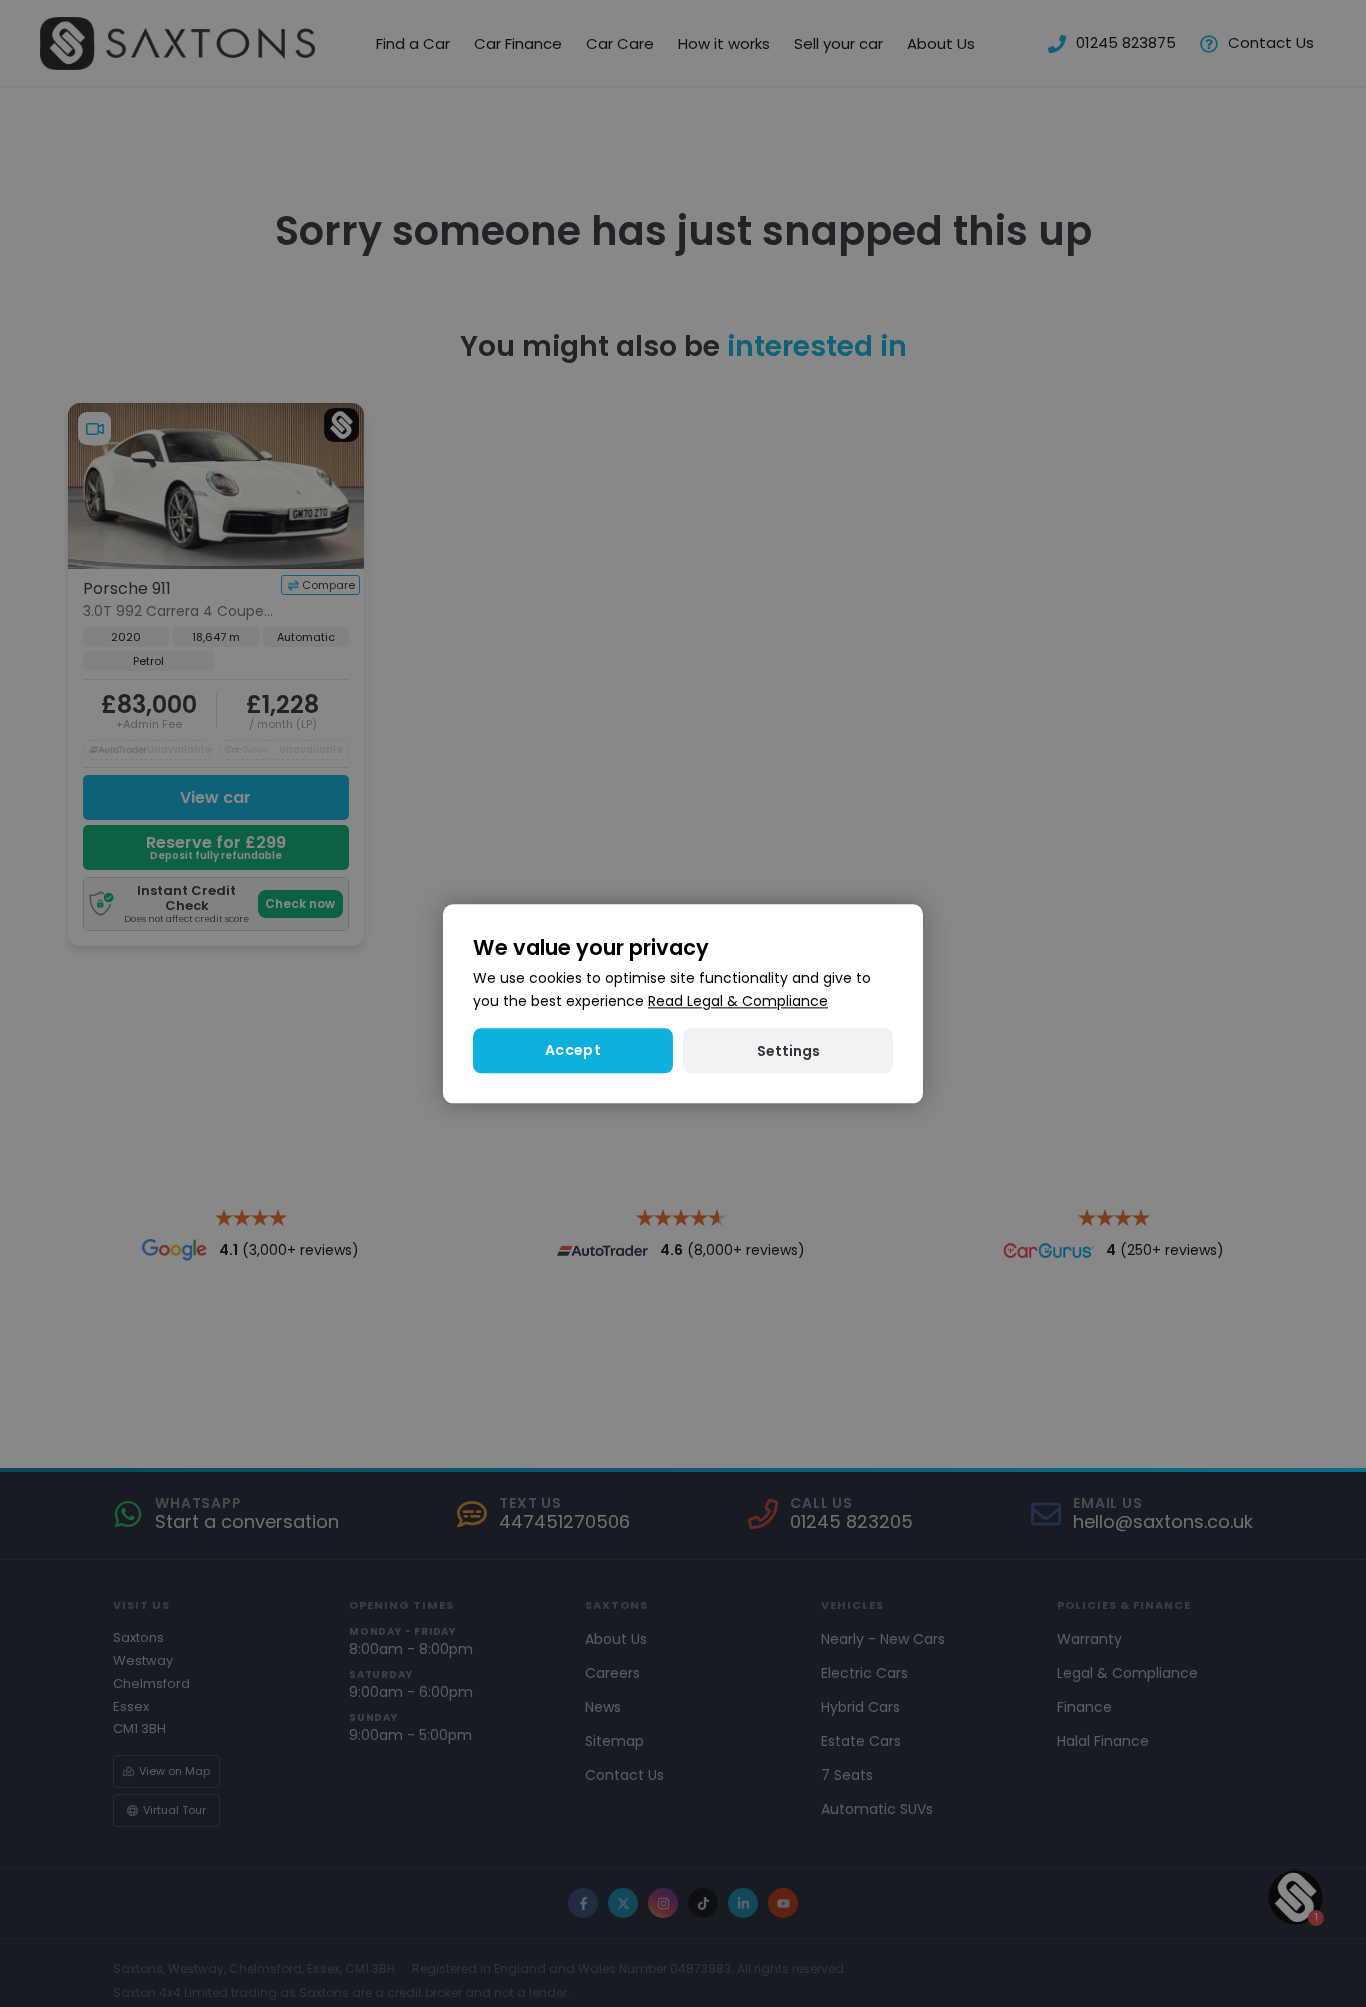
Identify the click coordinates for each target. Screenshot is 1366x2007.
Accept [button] (573, 1050)
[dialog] (683, 1003)
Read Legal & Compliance (738, 1001)
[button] (788, 1050)
